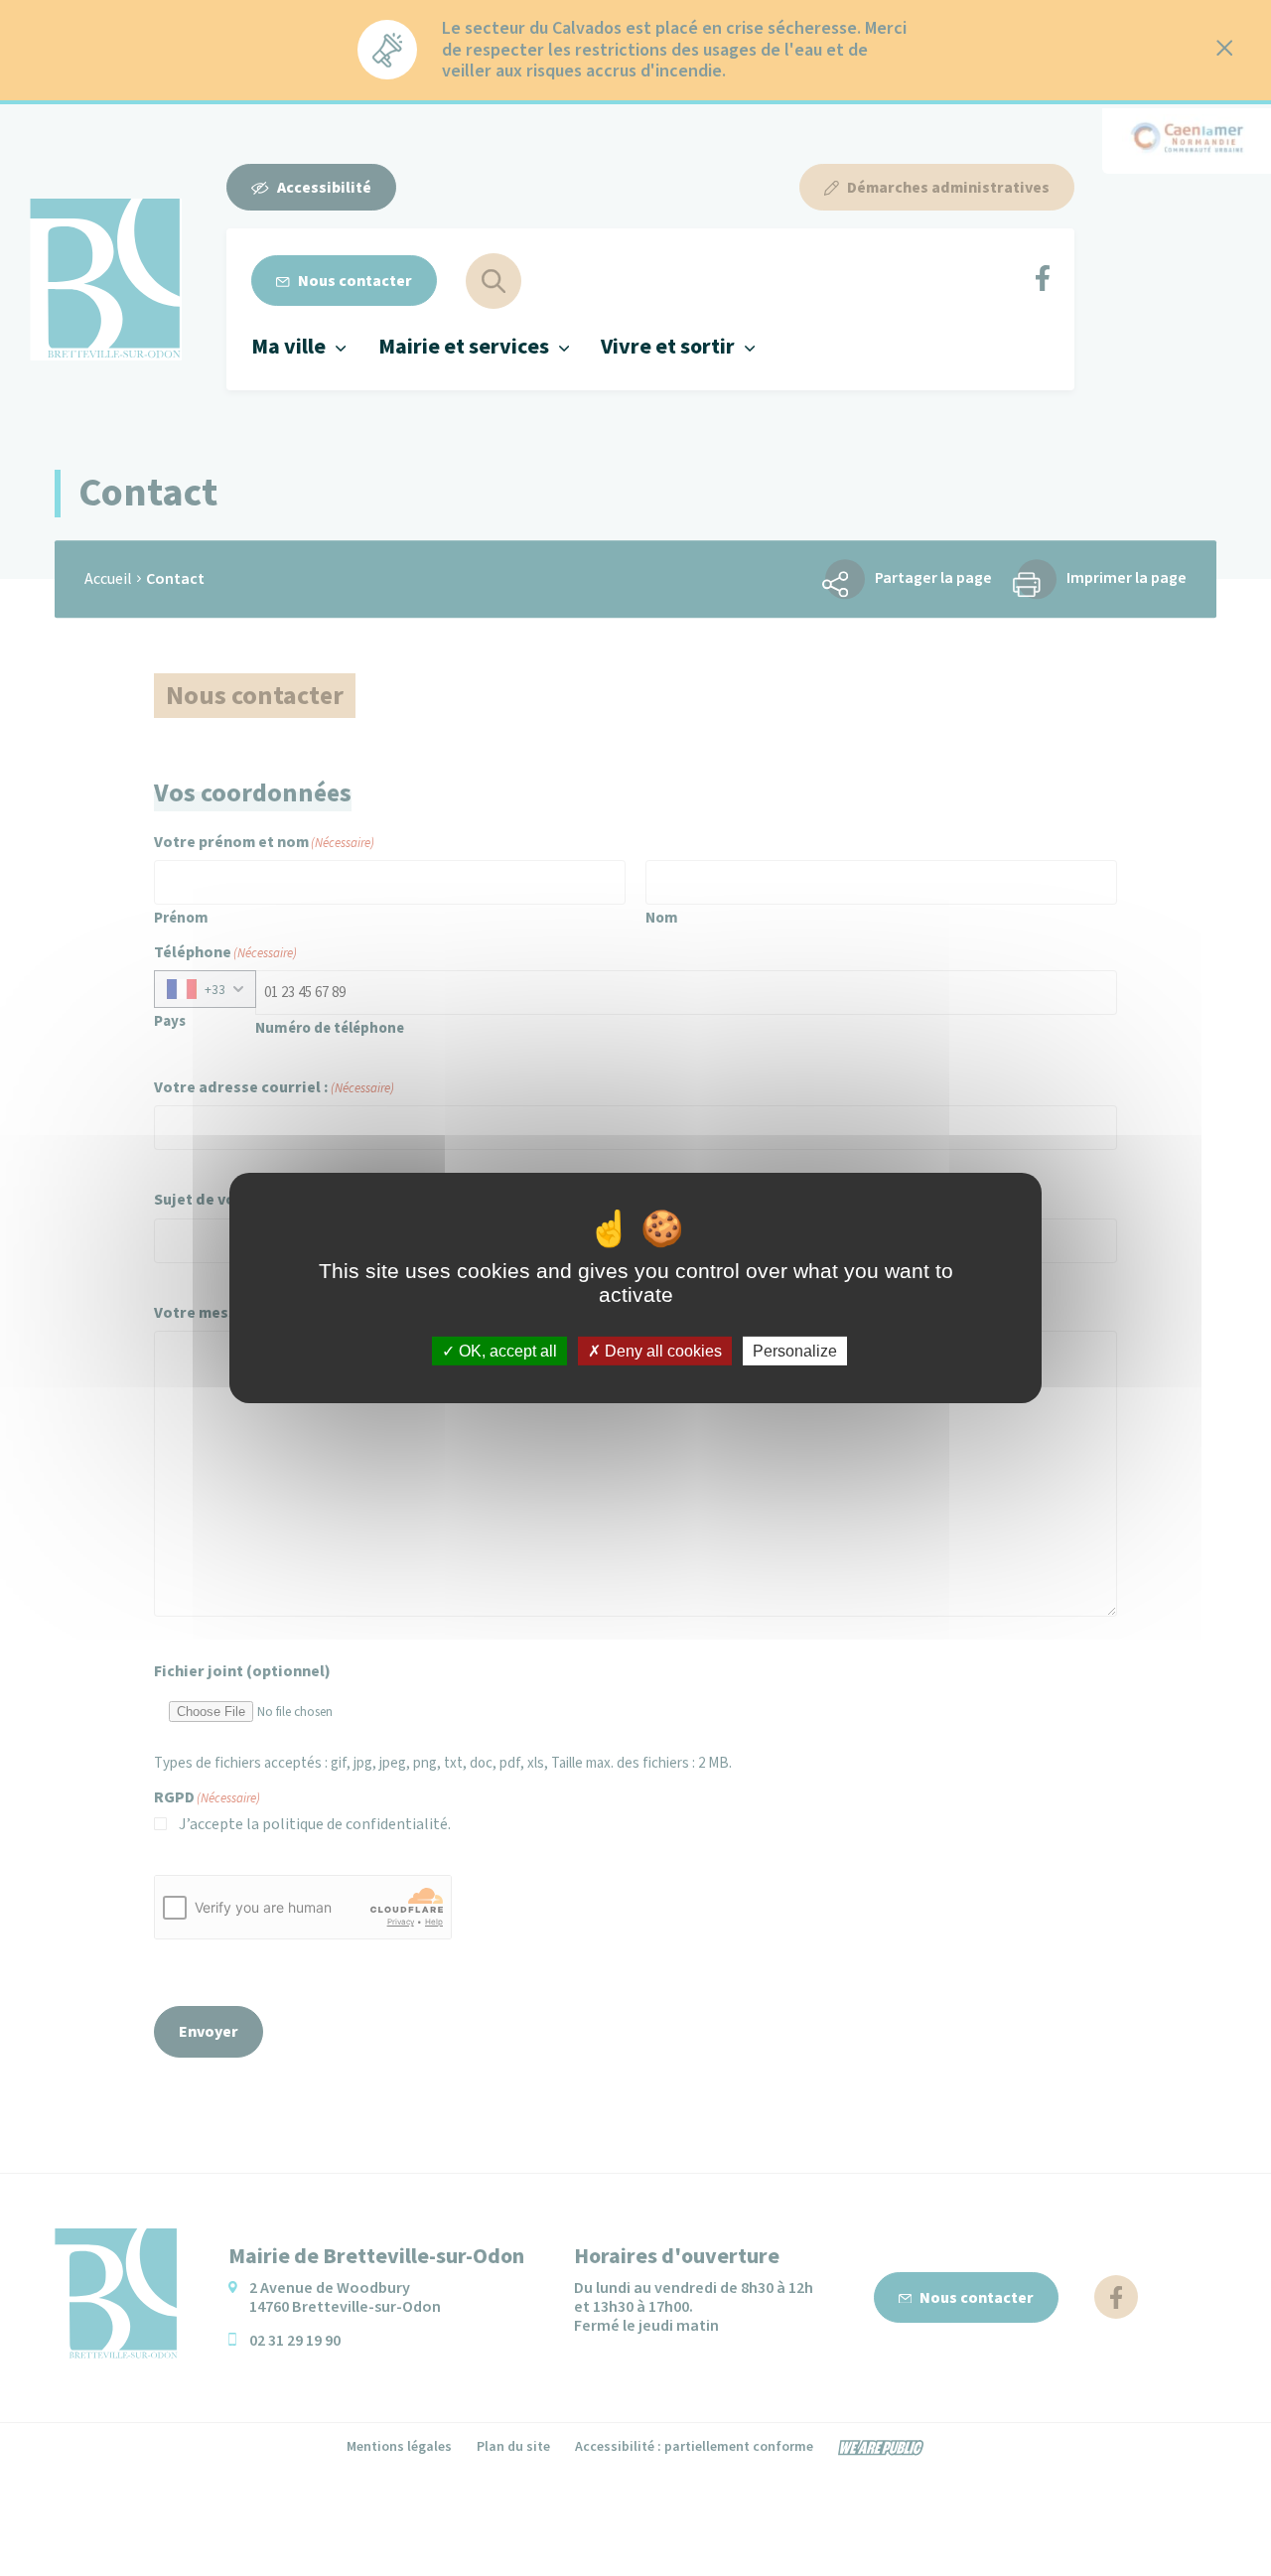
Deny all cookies (661, 1351)
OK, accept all (506, 1351)
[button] (298, 347)
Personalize (795, 1351)
